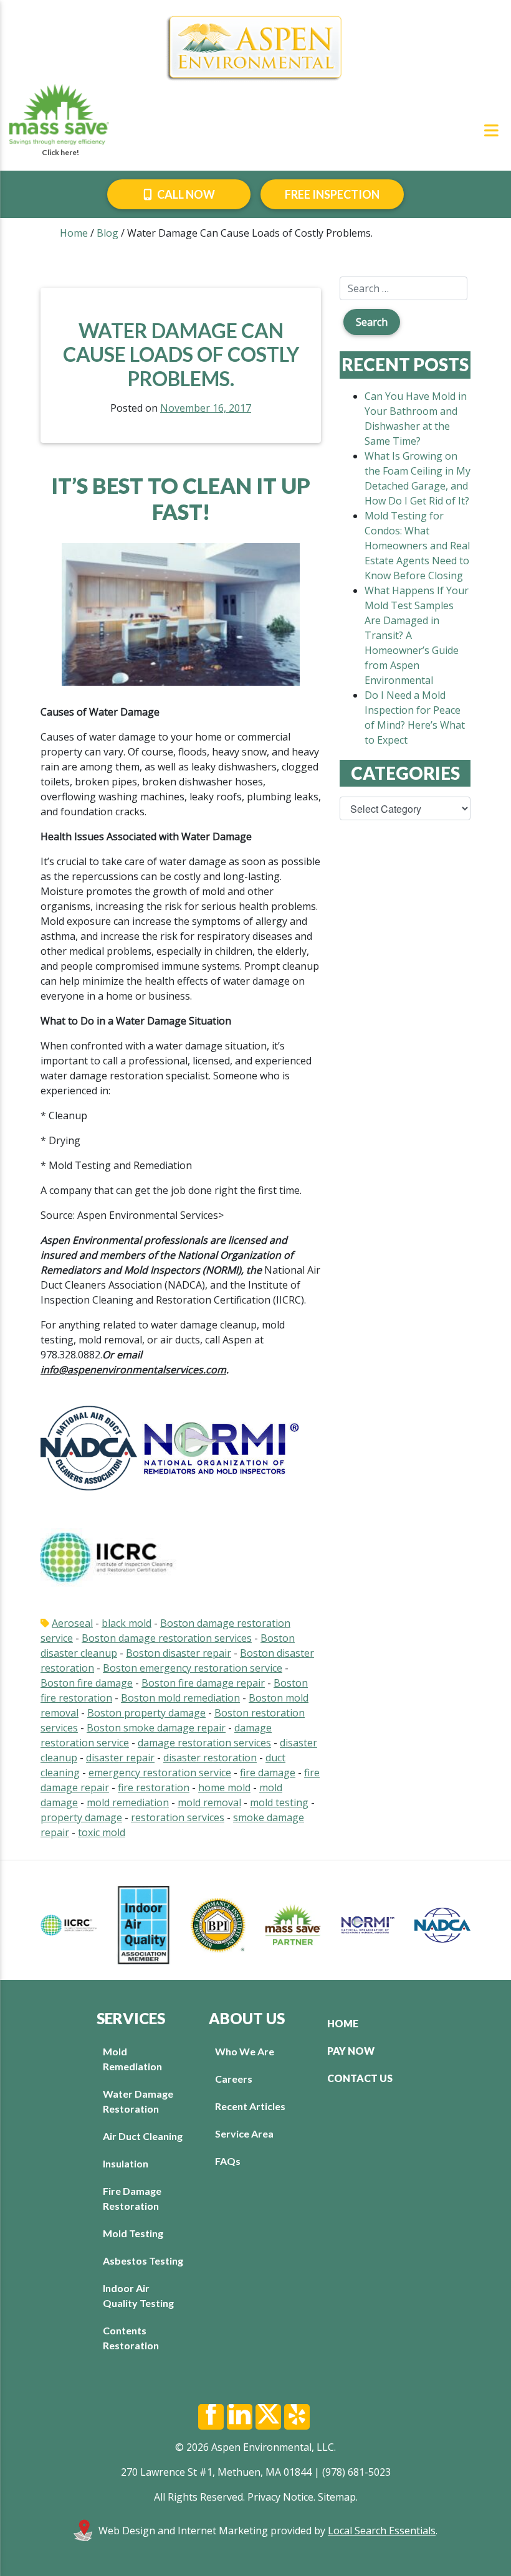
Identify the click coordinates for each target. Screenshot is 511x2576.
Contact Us (360, 2078)
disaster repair (120, 1758)
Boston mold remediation (180, 1698)
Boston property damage (146, 1713)
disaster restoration (210, 1758)
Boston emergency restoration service (193, 1668)
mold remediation (128, 1802)
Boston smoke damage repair (156, 1728)
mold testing (279, 1802)
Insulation (126, 2163)
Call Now (185, 194)
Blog (107, 233)
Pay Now (351, 2051)
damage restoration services (204, 1743)
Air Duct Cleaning (143, 2136)
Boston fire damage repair (203, 1683)
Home (74, 233)
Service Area (244, 2133)
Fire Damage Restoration (132, 2198)
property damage (81, 1817)
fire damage (268, 1773)
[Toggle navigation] (491, 130)
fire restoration (154, 1788)
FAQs (228, 2161)
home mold (224, 1788)
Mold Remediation (132, 2059)
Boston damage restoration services (167, 1638)
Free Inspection (332, 194)
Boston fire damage (87, 1683)
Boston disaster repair (179, 1653)
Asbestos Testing (143, 2261)
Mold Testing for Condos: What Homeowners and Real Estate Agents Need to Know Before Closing (417, 546)
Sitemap (337, 2497)
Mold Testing (133, 2233)
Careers (234, 2079)
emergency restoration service (160, 1773)
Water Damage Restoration (138, 2101)
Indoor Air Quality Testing (138, 2295)
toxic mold (102, 1832)
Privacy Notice (280, 2497)
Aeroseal (72, 1623)
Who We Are (245, 2051)
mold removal (209, 1802)
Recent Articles (250, 2106)
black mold (127, 1623)
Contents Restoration (131, 2338)
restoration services (178, 1817)
